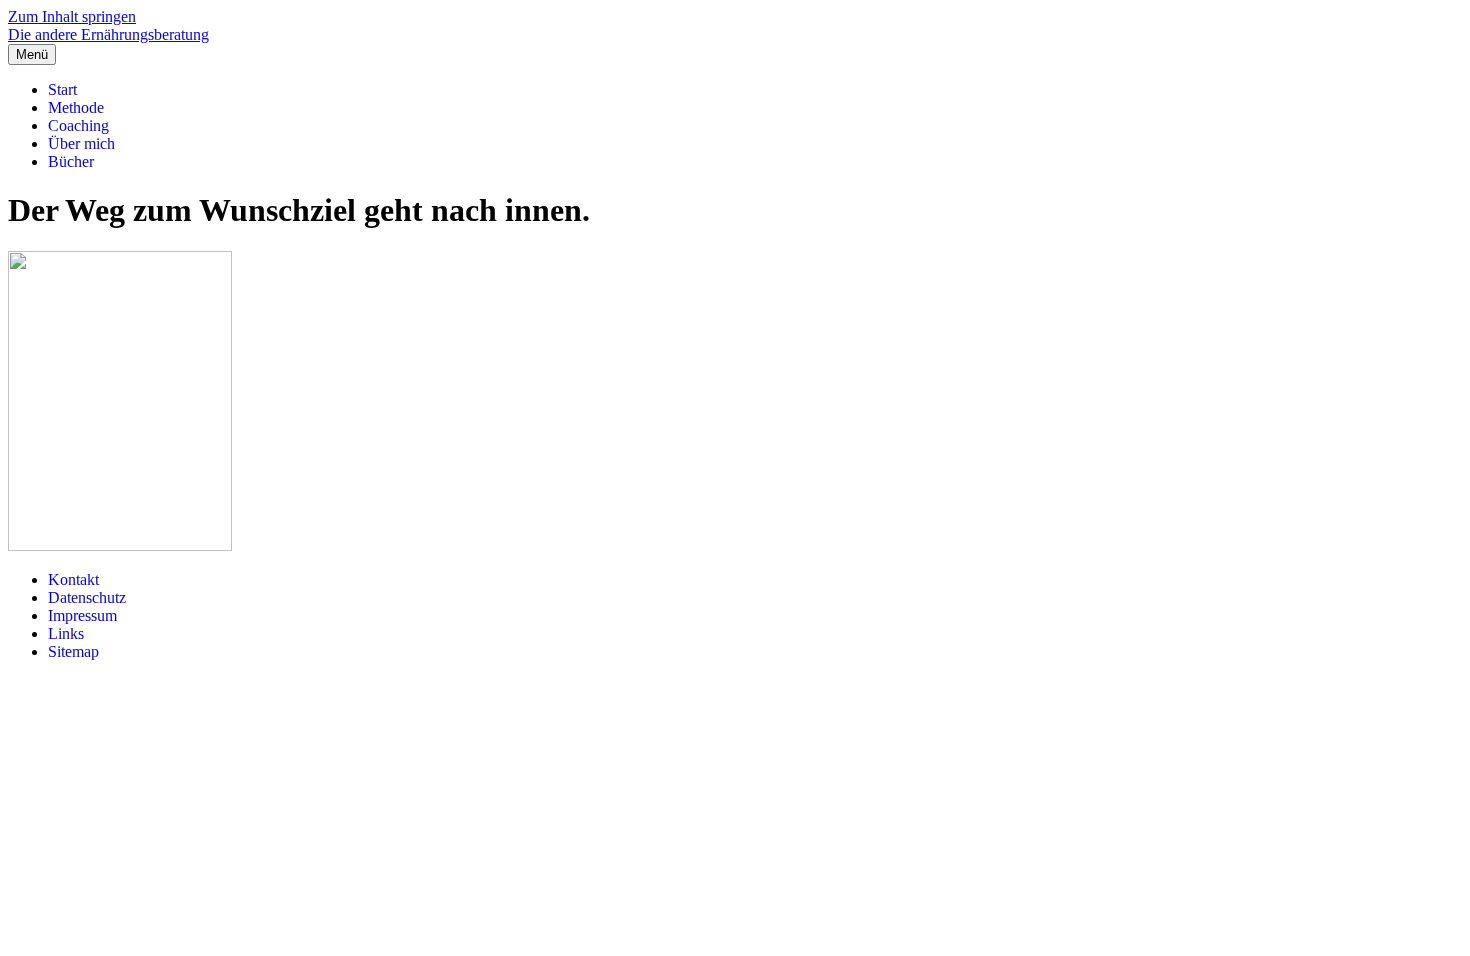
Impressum (82, 615)
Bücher (71, 161)
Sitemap (73, 651)
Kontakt (73, 579)
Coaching (78, 125)
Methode (76, 107)
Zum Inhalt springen (72, 16)
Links (66, 633)
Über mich (81, 143)
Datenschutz (87, 597)
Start (62, 89)
